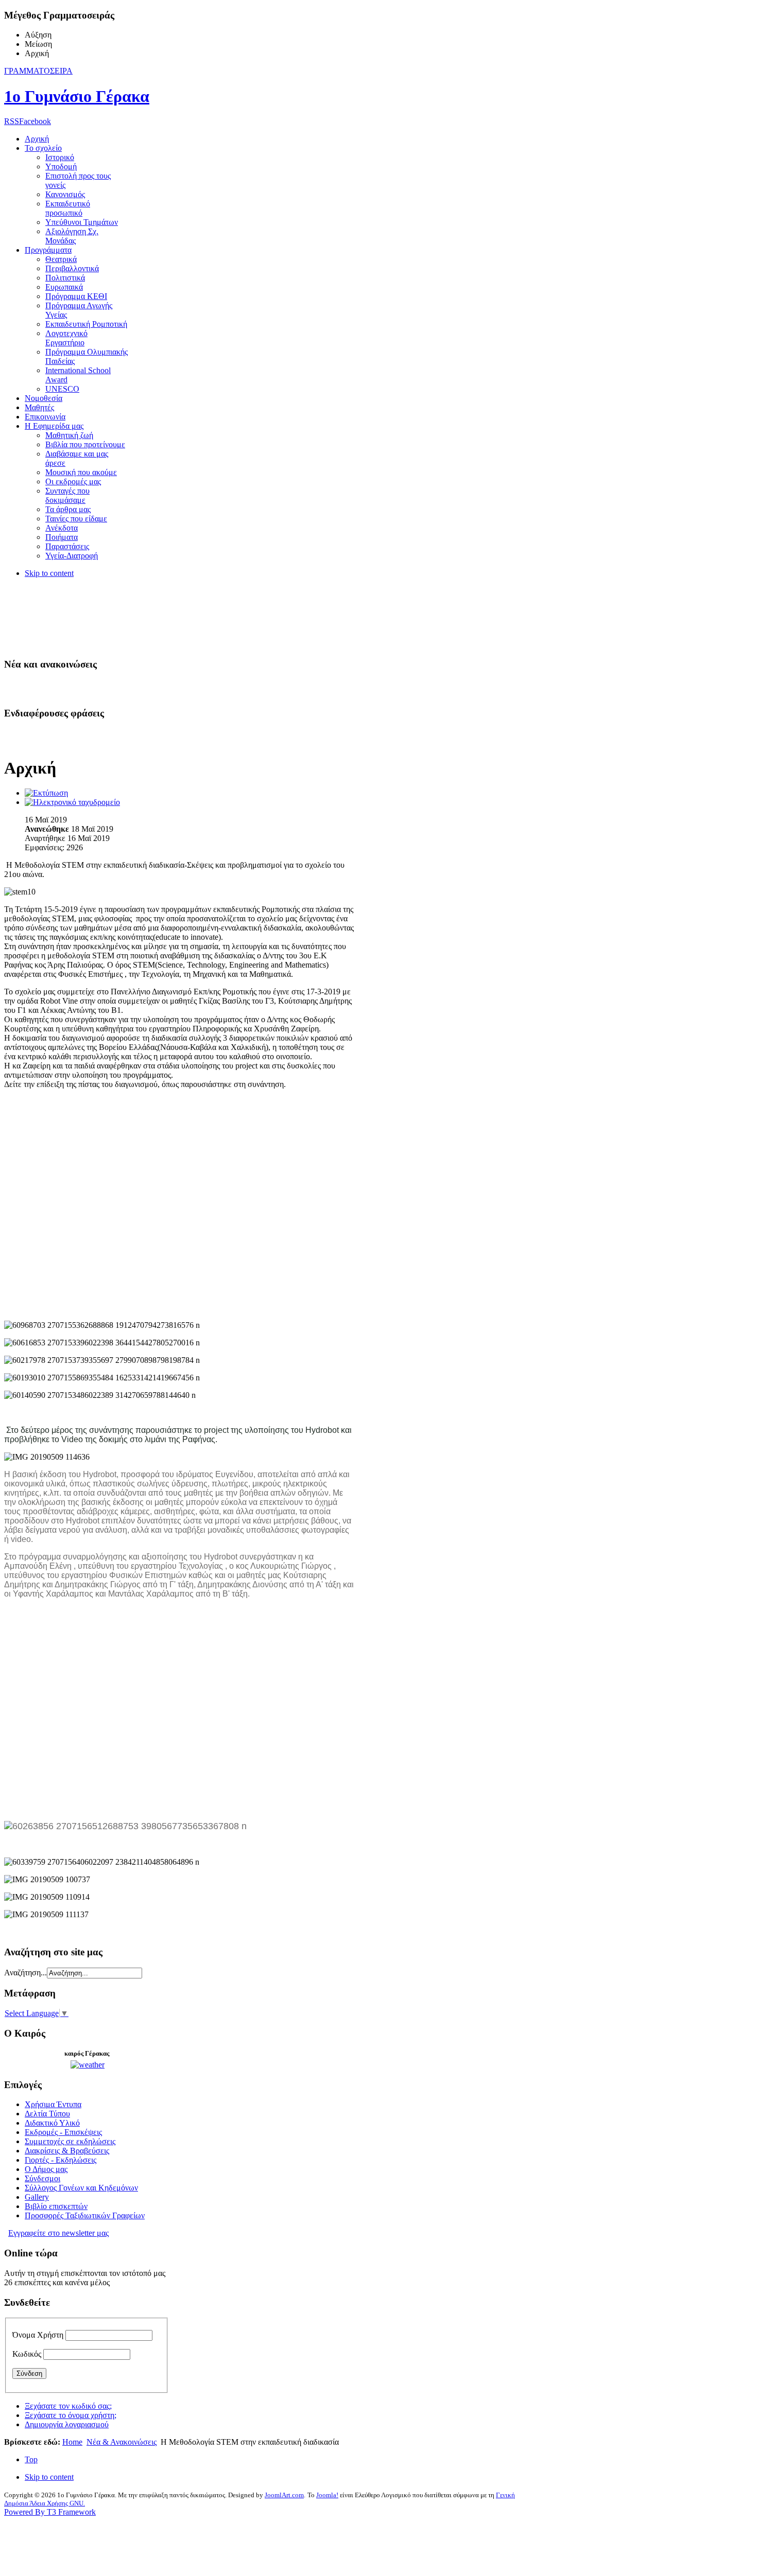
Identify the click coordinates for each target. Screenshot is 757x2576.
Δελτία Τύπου (47, 2114)
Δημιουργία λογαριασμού (67, 2424)
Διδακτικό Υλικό (52, 2123)
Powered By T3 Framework (50, 2512)
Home (72, 2442)
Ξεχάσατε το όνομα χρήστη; (71, 2415)
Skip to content (49, 573)
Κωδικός (27, 2354)
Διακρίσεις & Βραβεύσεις (67, 2151)
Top (31, 2459)
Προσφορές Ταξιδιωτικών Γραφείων (85, 2215)
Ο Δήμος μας (46, 2169)
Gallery (37, 2197)
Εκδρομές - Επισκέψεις (63, 2132)
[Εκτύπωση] (46, 793)
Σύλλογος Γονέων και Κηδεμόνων (81, 2188)
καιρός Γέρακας (87, 2053)
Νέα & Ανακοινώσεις (122, 2442)
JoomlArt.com (284, 2495)
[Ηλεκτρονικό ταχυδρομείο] (72, 802)
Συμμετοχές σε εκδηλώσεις (70, 2141)
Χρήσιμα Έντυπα (53, 2104)
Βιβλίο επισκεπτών (56, 2206)
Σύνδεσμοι (42, 2178)
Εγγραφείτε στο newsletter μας (58, 2233)
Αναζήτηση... (25, 1973)
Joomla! (327, 2495)
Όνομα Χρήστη (38, 2335)
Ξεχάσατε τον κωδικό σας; (68, 2406)
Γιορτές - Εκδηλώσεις (61, 2160)
